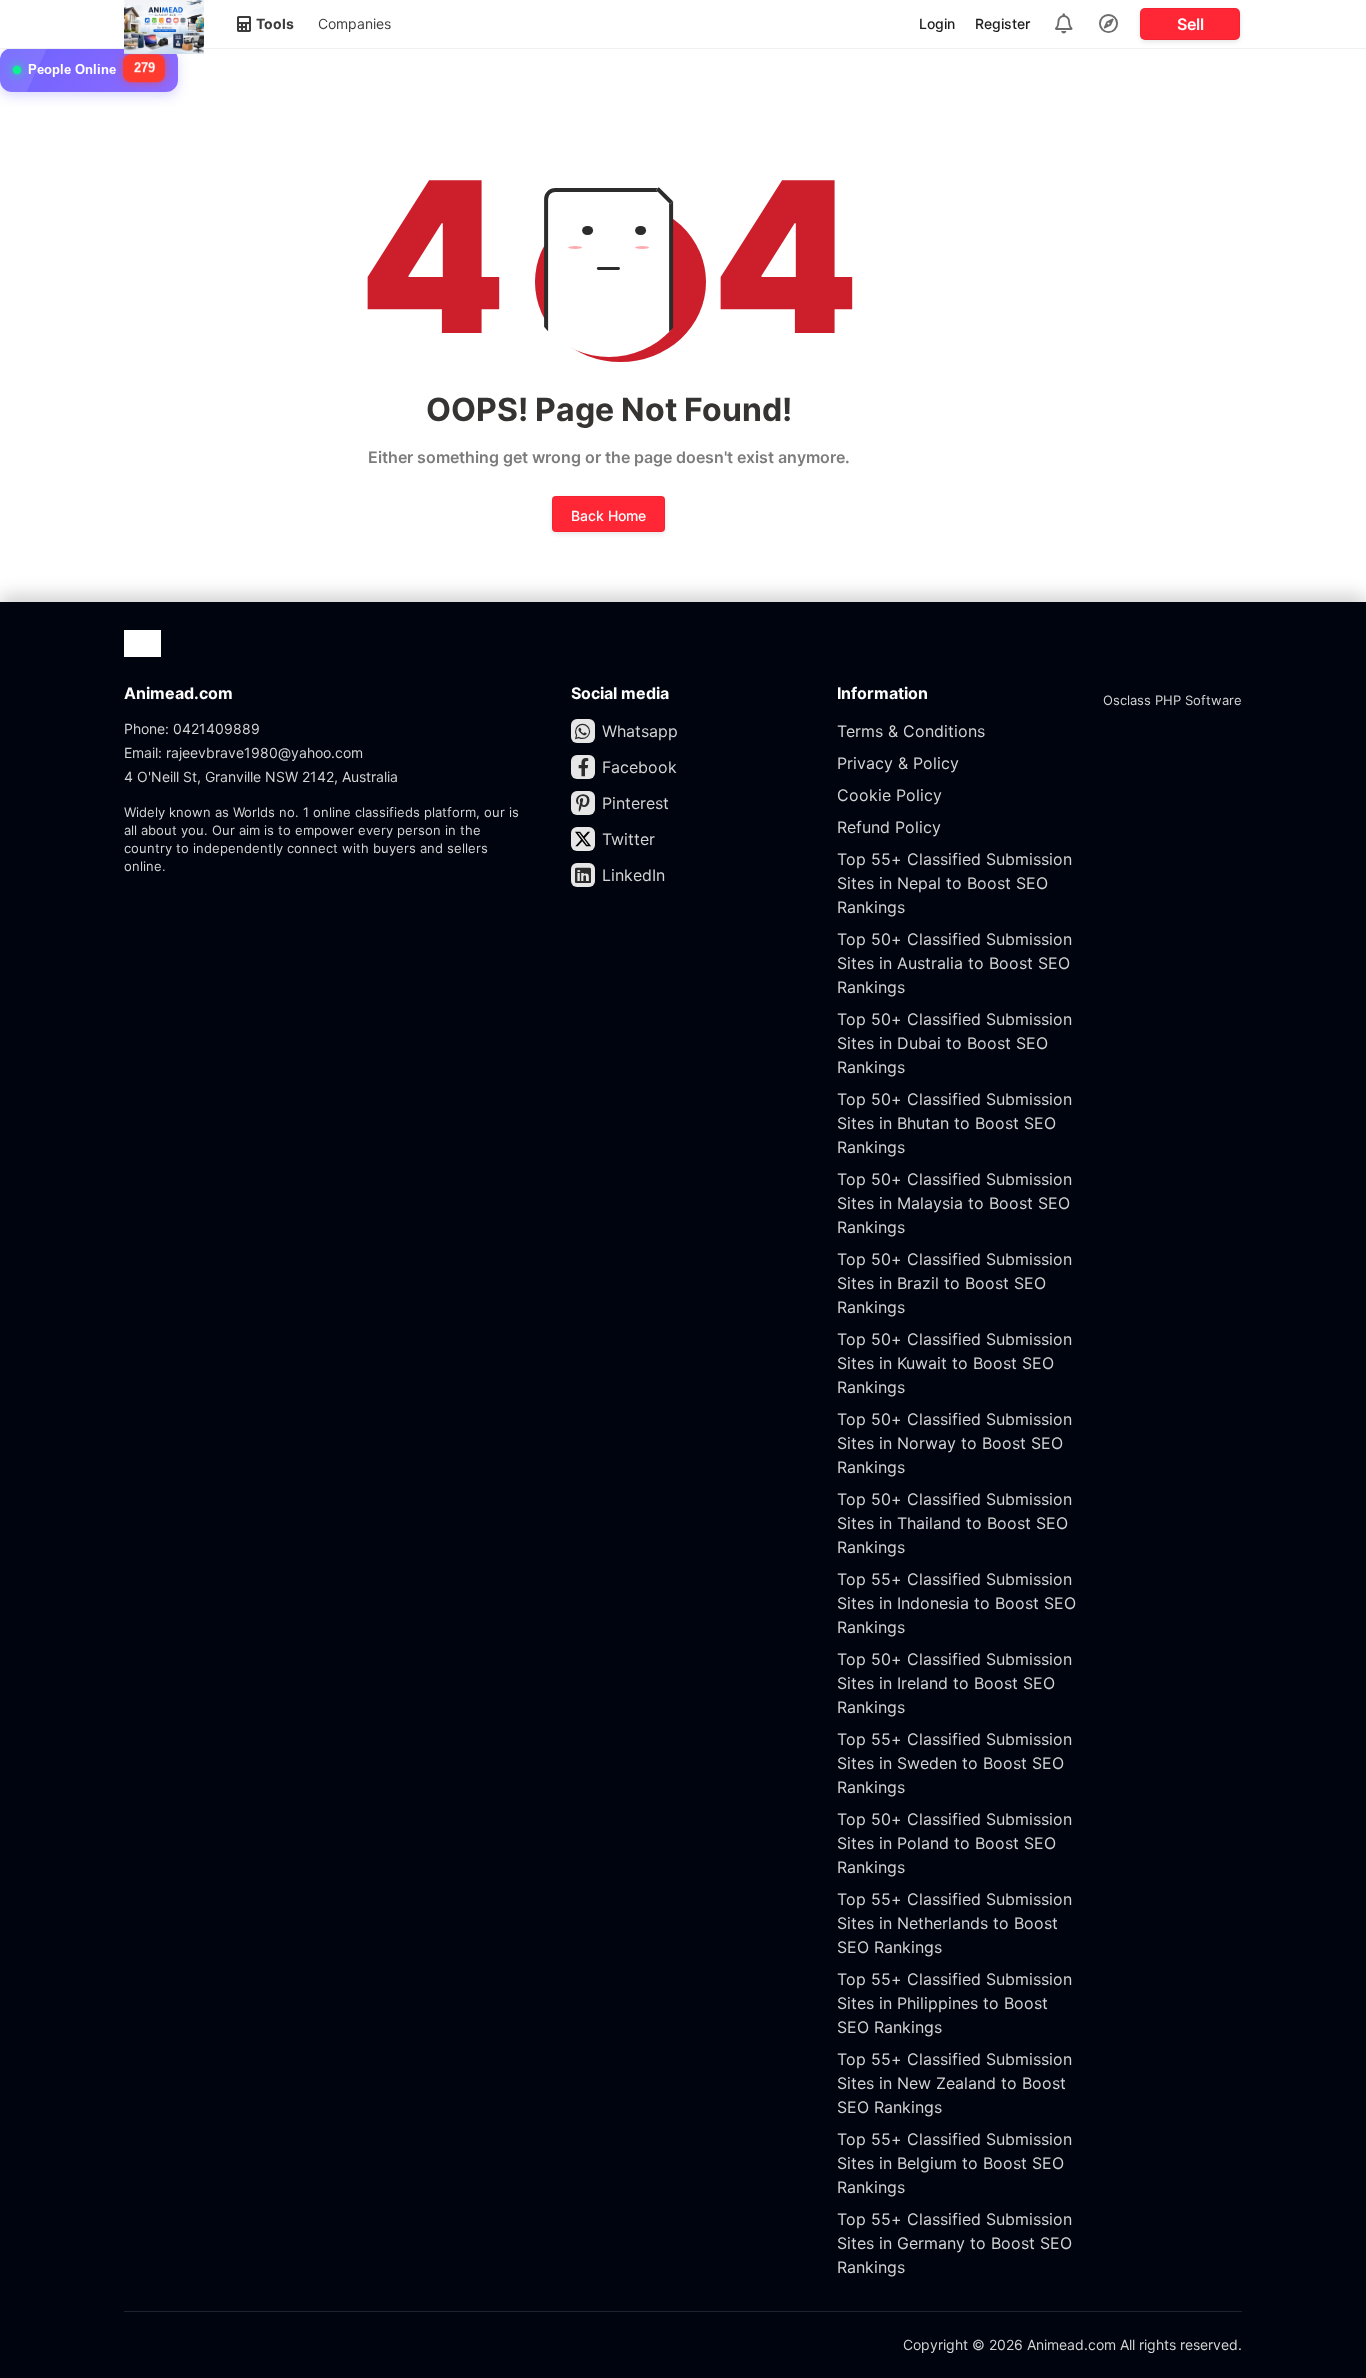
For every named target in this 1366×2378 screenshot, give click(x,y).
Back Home (608, 515)
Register (1002, 23)
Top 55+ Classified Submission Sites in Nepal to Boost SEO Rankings (954, 883)
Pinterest (635, 803)
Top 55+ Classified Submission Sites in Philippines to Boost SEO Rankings (954, 2003)
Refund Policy (889, 827)
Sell (1190, 24)
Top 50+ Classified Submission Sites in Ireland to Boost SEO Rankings (954, 1683)
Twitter (628, 839)
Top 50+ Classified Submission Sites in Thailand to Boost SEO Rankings (954, 1523)
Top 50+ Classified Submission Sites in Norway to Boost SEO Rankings (954, 1443)
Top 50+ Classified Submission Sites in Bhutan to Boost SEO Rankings (954, 1123)
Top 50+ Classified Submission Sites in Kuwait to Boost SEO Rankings (954, 1363)
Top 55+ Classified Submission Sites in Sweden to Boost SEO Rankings (954, 1763)
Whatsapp (640, 731)
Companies (354, 23)
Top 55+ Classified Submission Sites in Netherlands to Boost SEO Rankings (954, 1923)
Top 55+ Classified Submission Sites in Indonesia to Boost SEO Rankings (956, 1603)
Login (937, 23)
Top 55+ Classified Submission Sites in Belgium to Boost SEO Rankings (954, 2163)
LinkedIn (633, 875)
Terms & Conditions (911, 731)
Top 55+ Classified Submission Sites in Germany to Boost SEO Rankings (954, 2243)
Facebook (639, 767)
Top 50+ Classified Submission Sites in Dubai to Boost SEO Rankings (954, 1043)
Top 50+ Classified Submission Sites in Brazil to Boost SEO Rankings (954, 1283)
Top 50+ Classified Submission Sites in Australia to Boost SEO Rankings (954, 963)
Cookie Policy (889, 795)
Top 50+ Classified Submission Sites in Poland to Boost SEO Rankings (954, 1843)
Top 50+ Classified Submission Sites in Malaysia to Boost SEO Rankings (954, 1203)
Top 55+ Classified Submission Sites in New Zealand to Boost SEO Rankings (954, 2083)
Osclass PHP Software (1172, 700)
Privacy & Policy (898, 763)
